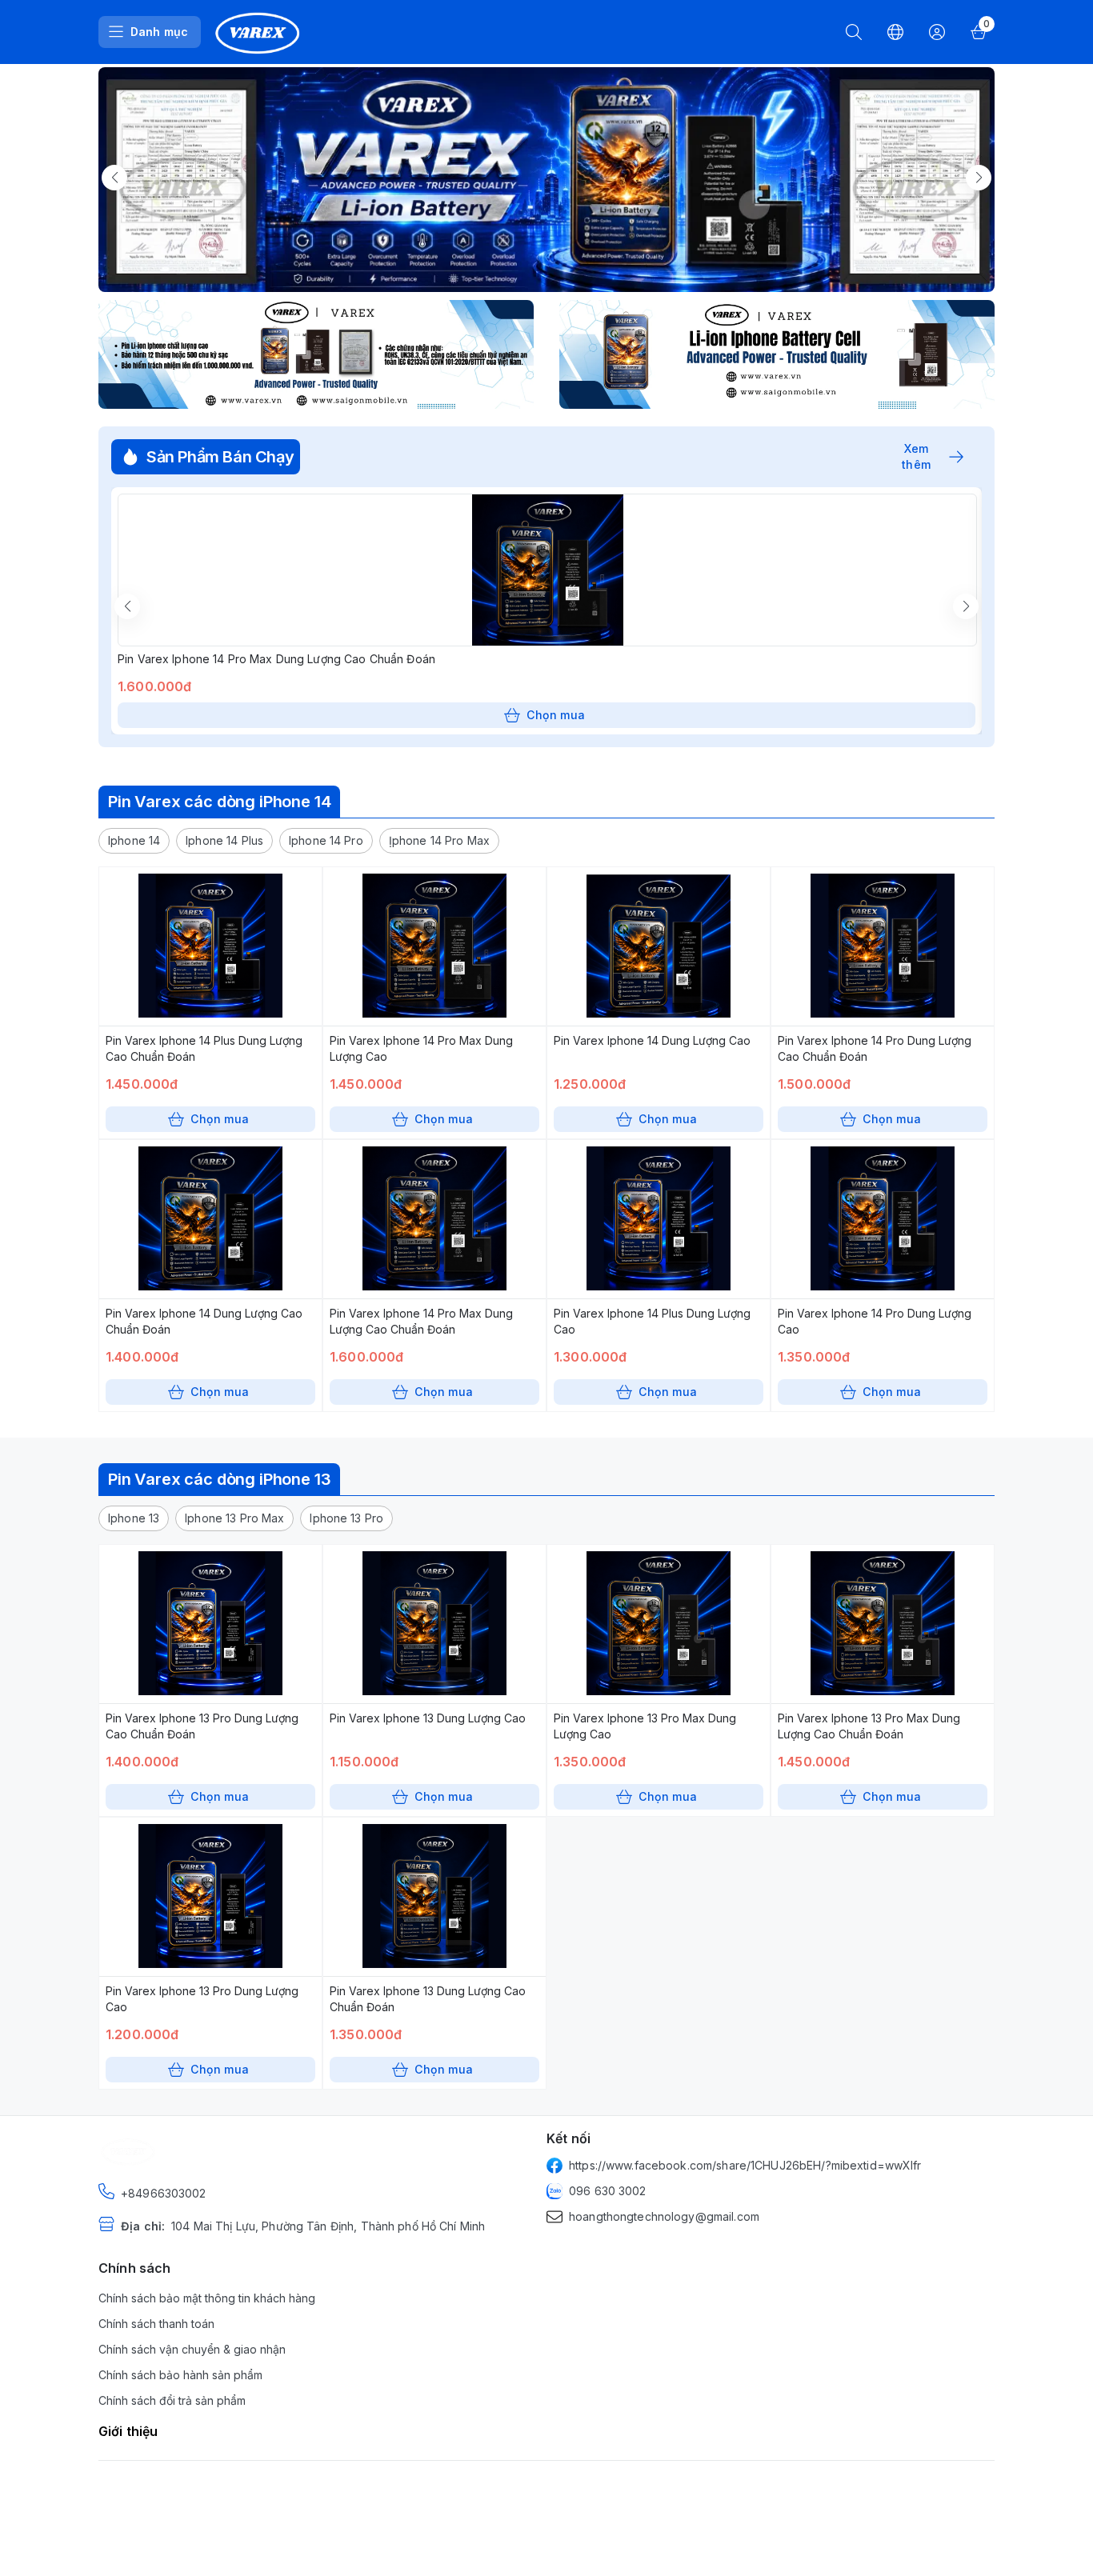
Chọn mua (556, 715)
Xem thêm (917, 457)
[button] (134, 841)
